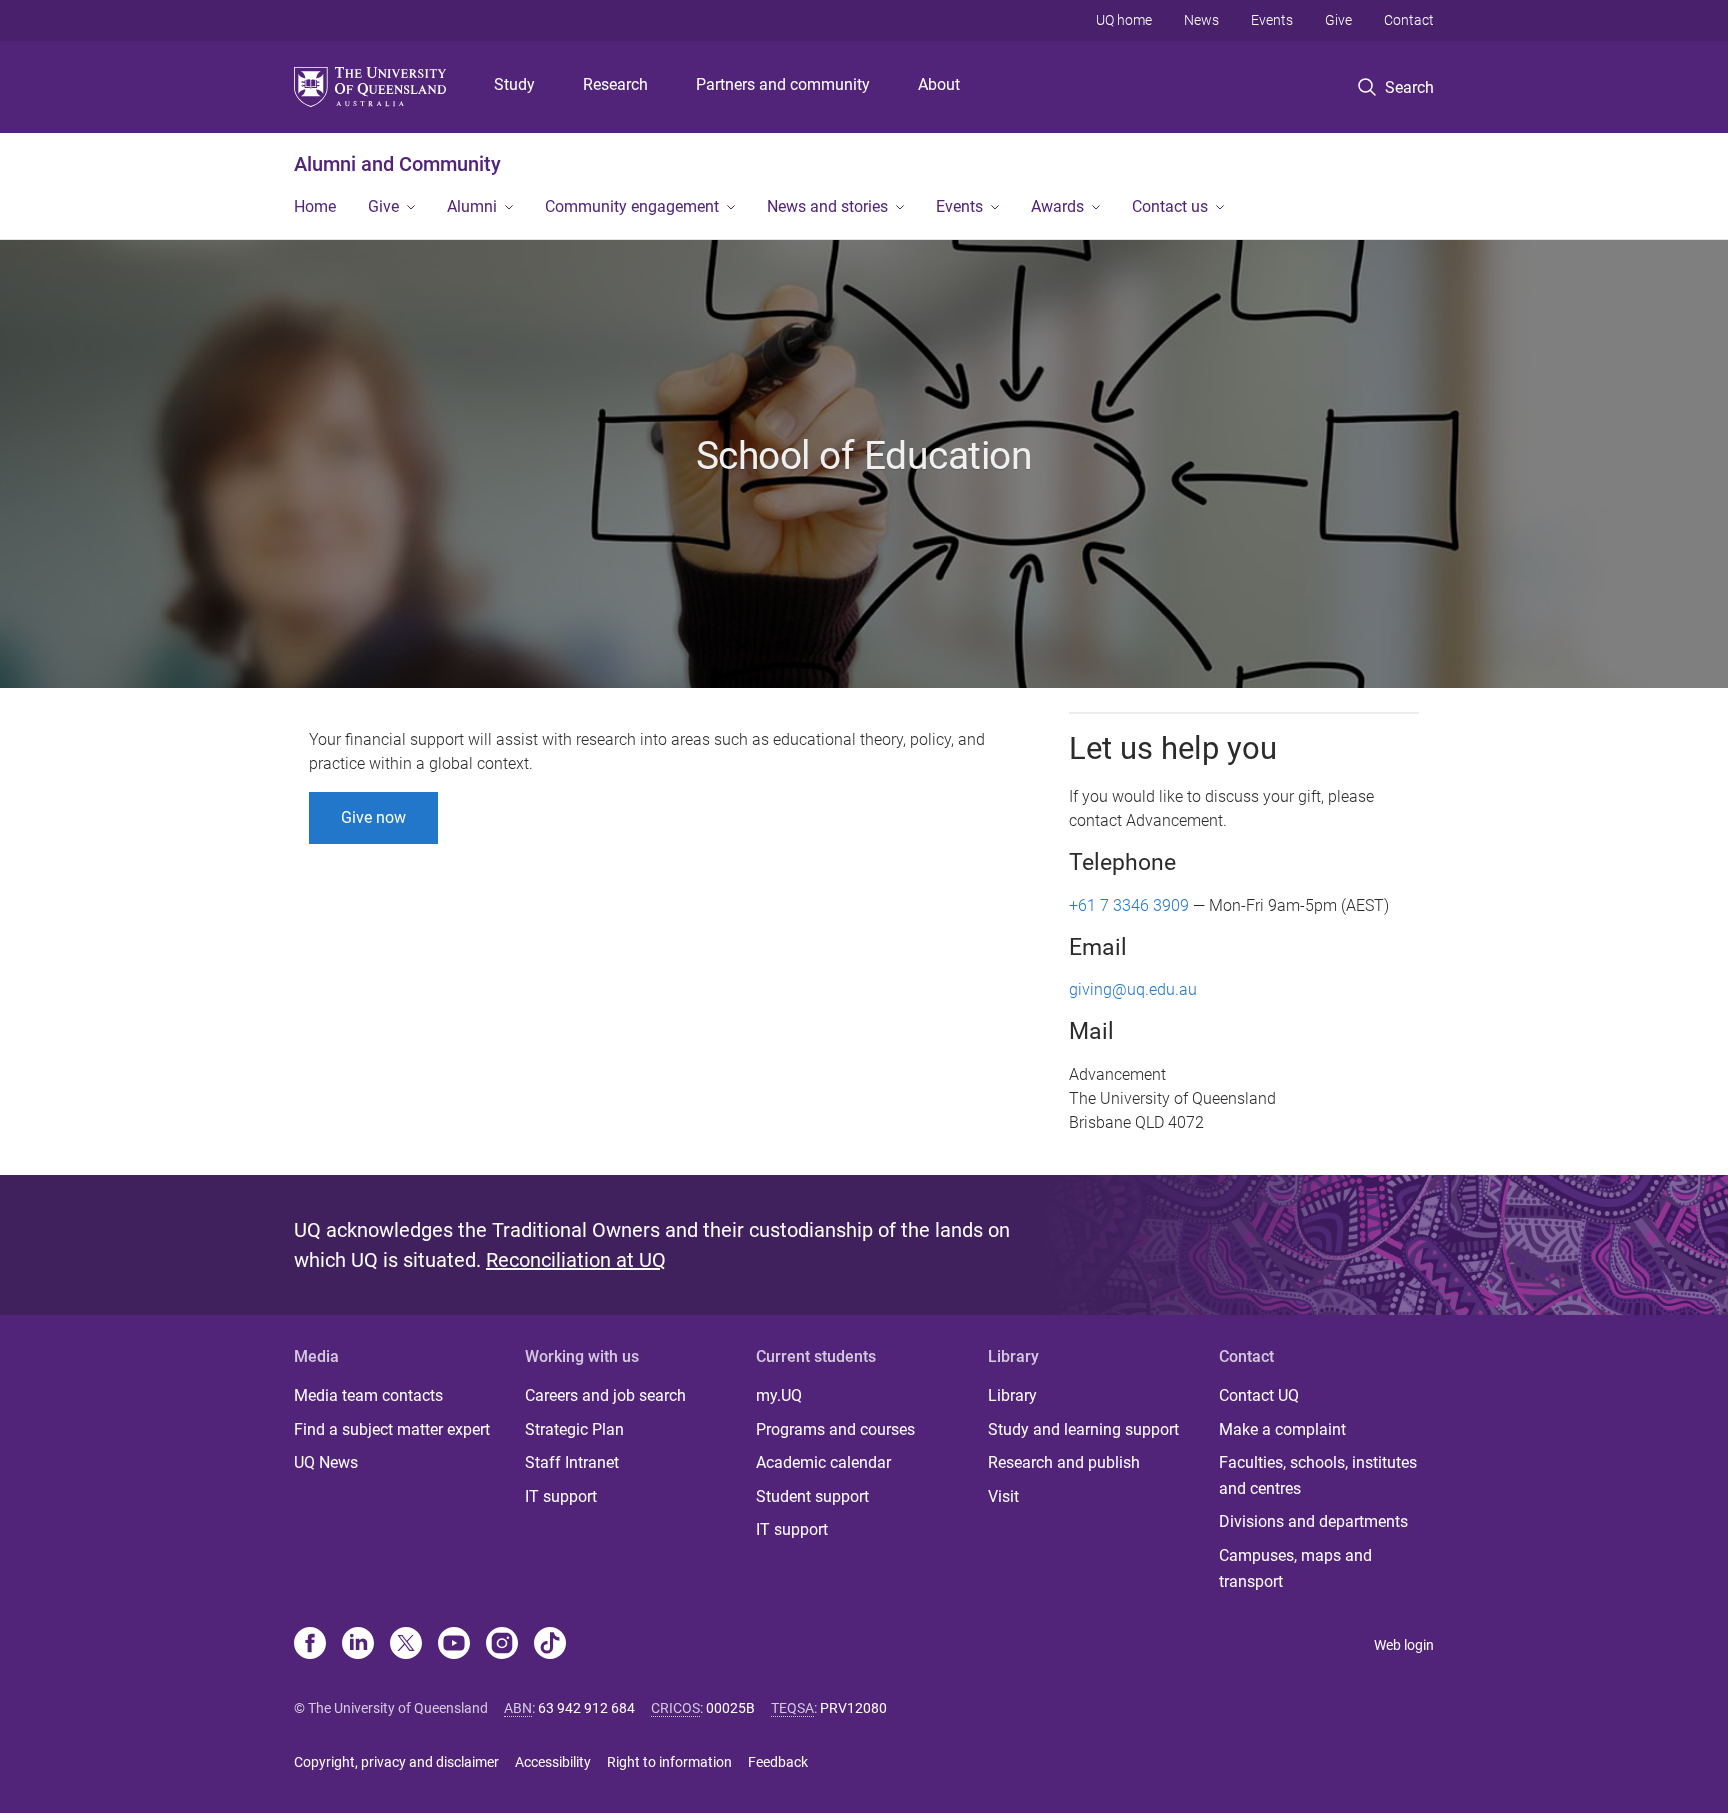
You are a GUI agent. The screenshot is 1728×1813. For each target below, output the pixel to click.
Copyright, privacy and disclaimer (396, 1762)
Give (1338, 20)
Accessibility (553, 1762)
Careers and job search (605, 1395)
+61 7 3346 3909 (1129, 905)
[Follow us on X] (406, 1645)
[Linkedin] (358, 1645)
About (939, 84)
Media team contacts (368, 1395)
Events (1272, 20)
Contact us (1170, 206)
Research (615, 84)
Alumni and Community (397, 164)
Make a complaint (1282, 1429)
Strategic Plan (574, 1429)
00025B (730, 1708)
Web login (1404, 1645)
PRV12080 (853, 1708)
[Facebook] (310, 1645)
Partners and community (783, 84)
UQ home (1124, 20)
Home (315, 206)
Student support (812, 1496)
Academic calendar (823, 1462)
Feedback (778, 1762)
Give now (373, 817)
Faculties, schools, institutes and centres (1318, 1475)
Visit (1003, 1496)
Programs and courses (835, 1429)
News (1201, 20)
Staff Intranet (572, 1462)
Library (1012, 1395)
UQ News (326, 1462)
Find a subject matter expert (392, 1429)
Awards (1057, 206)
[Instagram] (502, 1645)
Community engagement (632, 206)
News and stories (827, 206)
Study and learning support (1083, 1429)
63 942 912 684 (586, 1708)
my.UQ (779, 1395)
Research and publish (1064, 1462)
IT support (561, 1496)
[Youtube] (454, 1645)
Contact (1409, 20)
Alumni (472, 206)
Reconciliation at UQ (576, 1260)
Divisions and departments (1313, 1521)
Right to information (669, 1762)
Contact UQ (1259, 1395)
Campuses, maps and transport (1295, 1568)
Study (514, 84)
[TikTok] (550, 1645)
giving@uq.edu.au (1133, 989)
